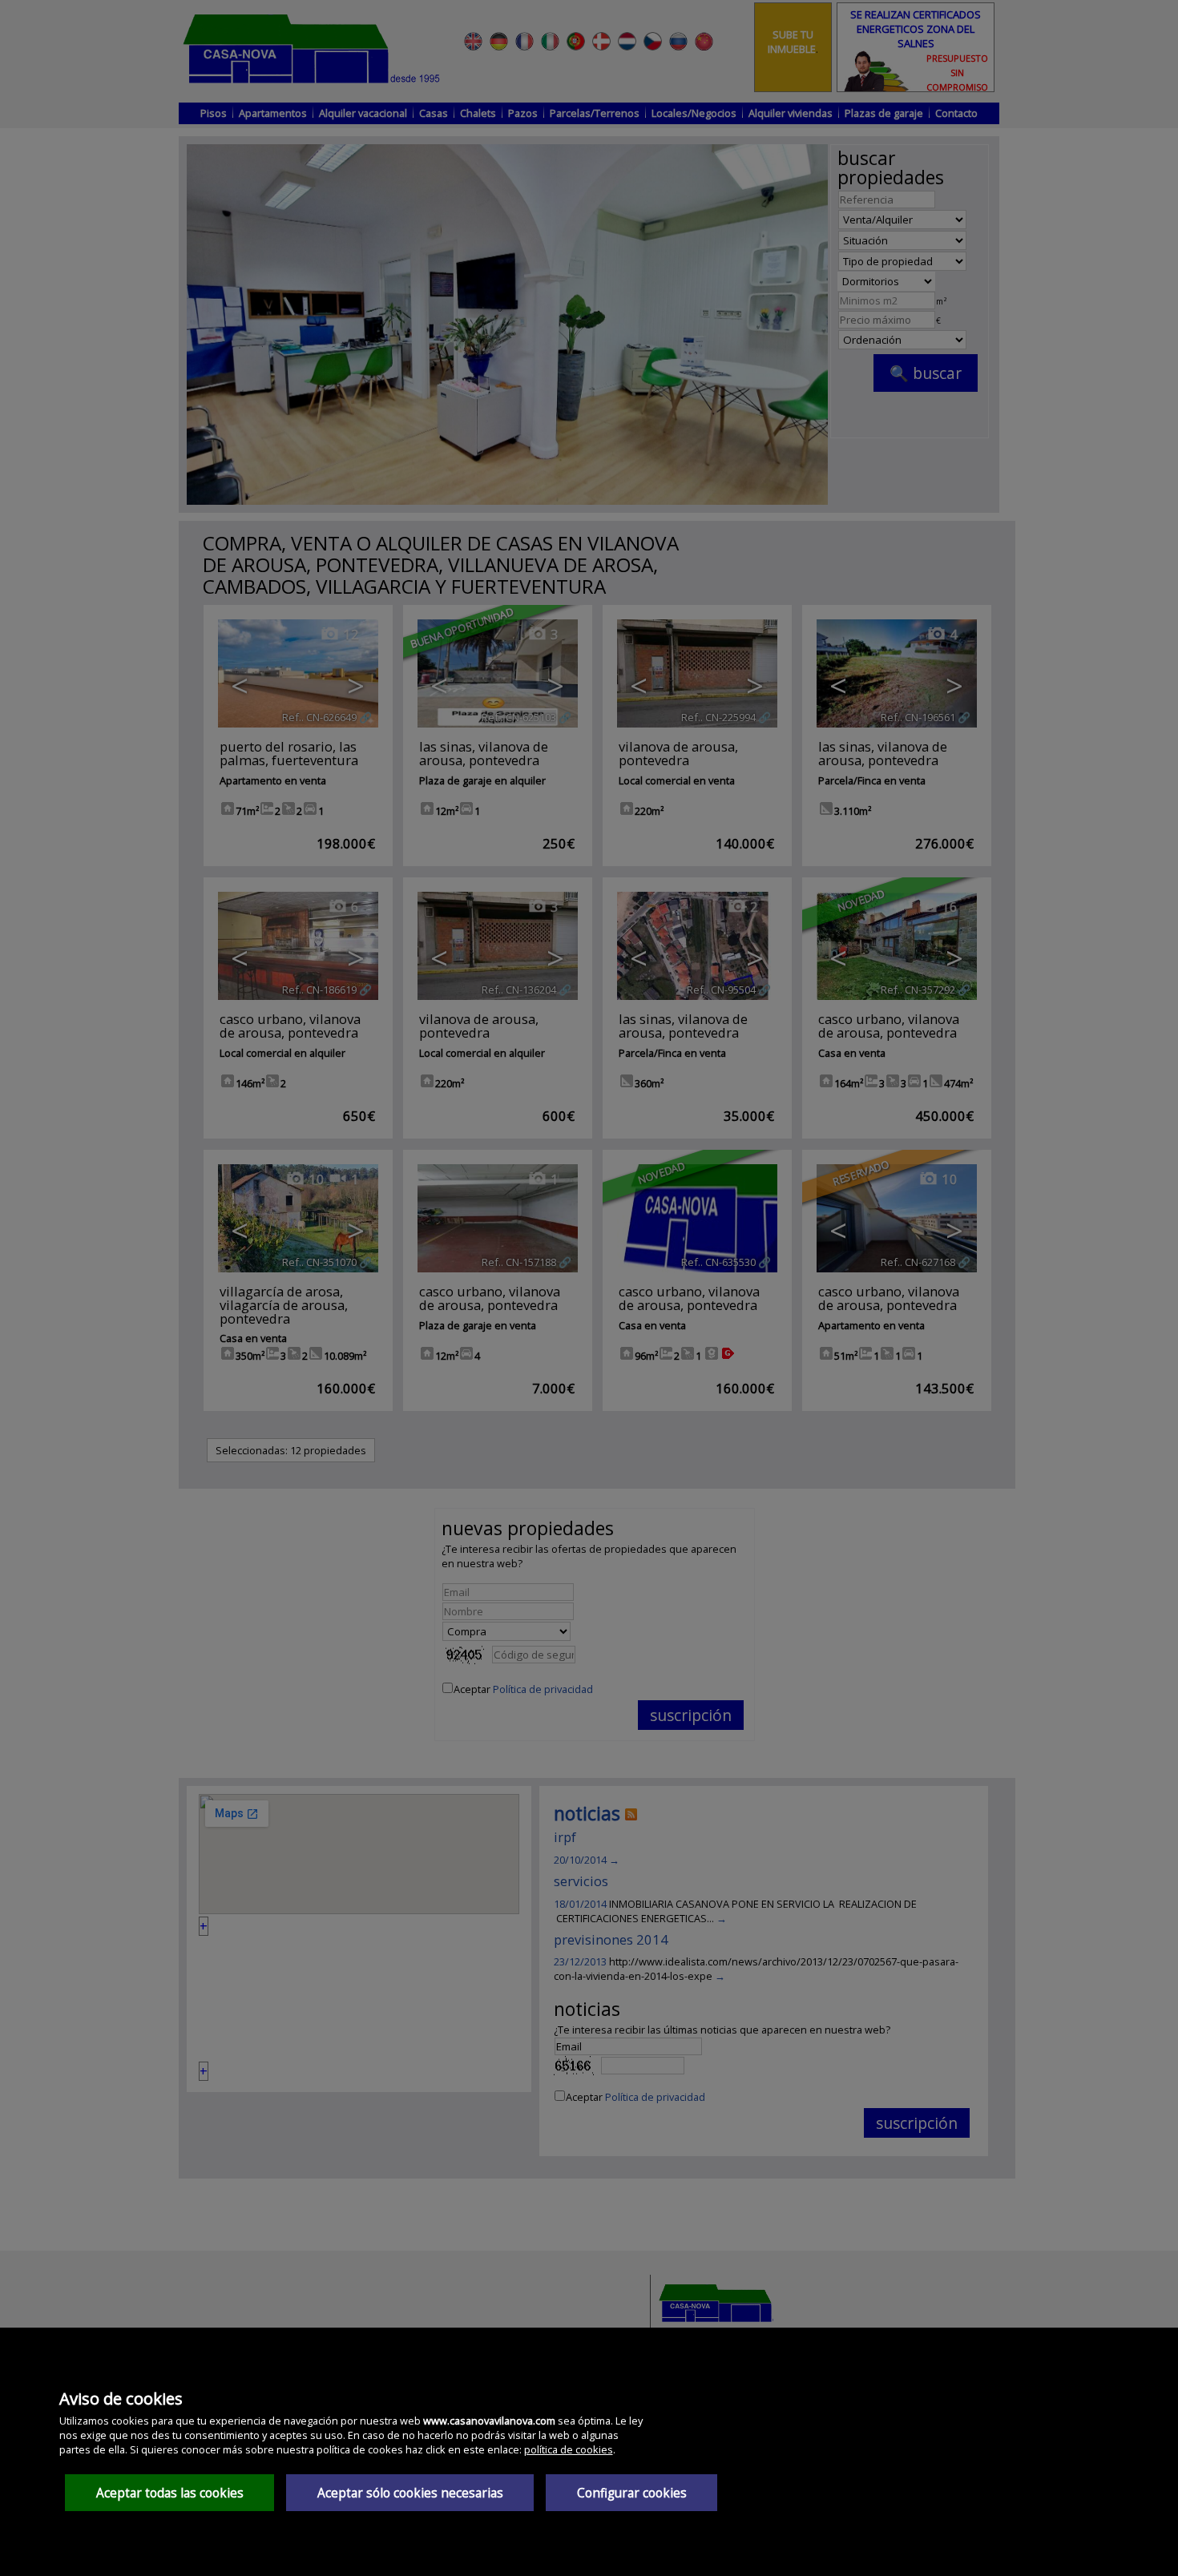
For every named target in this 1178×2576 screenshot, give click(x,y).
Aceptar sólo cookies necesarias (410, 2493)
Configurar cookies (632, 2493)
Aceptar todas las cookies (170, 2493)
